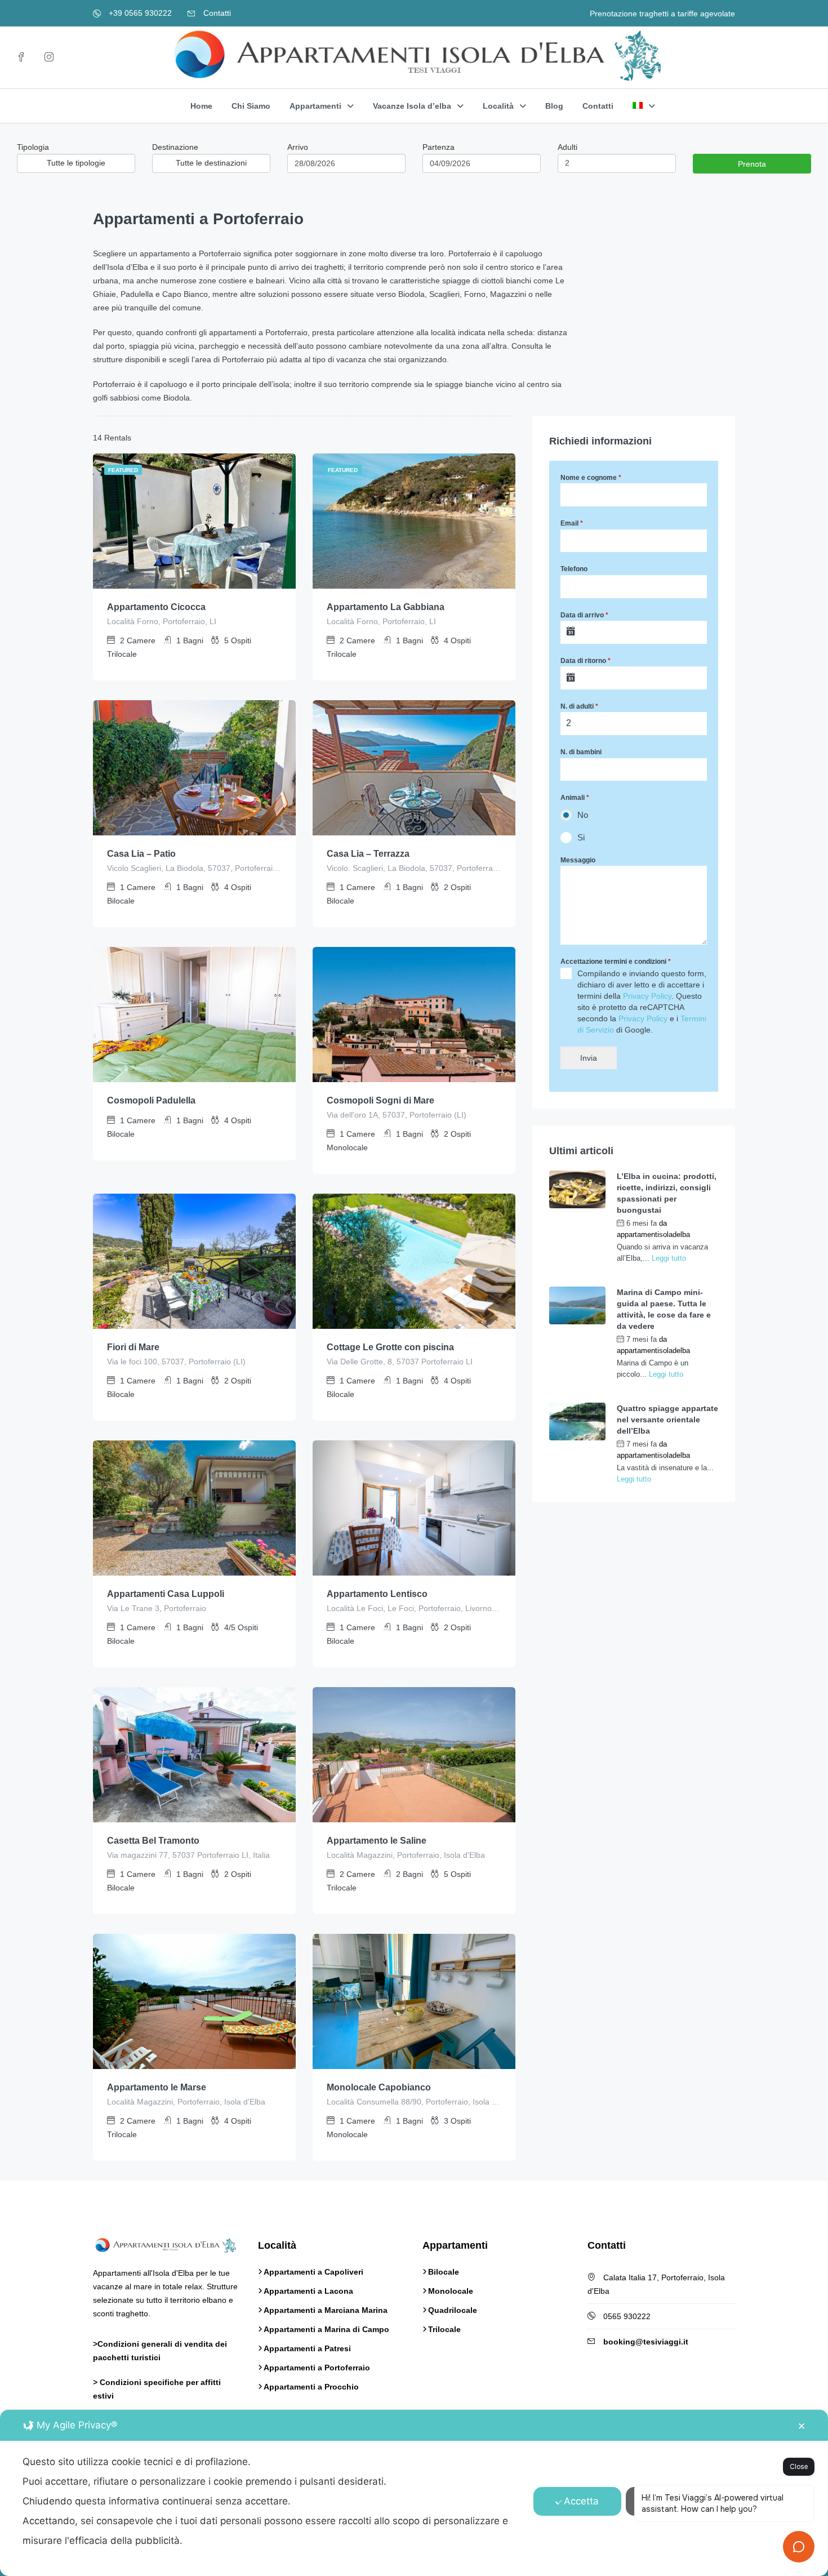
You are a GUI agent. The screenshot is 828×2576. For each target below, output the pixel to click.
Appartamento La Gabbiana (386, 607)
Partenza (439, 147)
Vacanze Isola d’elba (412, 106)
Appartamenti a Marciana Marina (326, 2310)
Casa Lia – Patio (141, 854)
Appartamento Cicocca (156, 607)
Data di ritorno (586, 661)
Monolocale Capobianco (379, 2087)
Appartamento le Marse (157, 2087)
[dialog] (414, 2493)
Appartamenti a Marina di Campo (326, 2329)
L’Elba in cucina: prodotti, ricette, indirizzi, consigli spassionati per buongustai (667, 1193)
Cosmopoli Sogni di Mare (380, 1100)
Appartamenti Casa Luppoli (166, 1594)
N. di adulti (579, 706)
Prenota (752, 164)
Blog (554, 106)
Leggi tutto (669, 1258)
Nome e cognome (591, 478)
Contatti (216, 13)
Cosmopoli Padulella (151, 1100)
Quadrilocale (453, 2310)
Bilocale (444, 2272)
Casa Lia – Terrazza (368, 854)
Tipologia (33, 147)
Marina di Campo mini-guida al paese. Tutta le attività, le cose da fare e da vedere (664, 1309)
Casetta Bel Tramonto (153, 1841)
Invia (589, 1058)
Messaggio (578, 860)
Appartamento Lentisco (377, 1594)
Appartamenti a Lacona (308, 2291)
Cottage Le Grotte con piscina (390, 1347)
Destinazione (175, 147)
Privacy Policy (647, 996)
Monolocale (451, 2291)
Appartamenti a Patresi (307, 2348)
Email (572, 523)
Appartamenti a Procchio (311, 2387)
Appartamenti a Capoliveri (313, 2272)
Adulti (567, 147)
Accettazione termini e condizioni (616, 962)
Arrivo (298, 147)
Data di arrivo (584, 615)
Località (498, 106)
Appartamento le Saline (377, 1841)
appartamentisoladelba (653, 1234)
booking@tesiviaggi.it (646, 2342)
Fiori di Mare (133, 1347)
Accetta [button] (581, 2501)
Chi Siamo (251, 106)
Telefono (574, 569)
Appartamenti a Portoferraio (317, 2368)
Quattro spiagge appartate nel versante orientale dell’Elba (667, 1420)
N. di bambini (581, 752)
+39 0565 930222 (139, 13)
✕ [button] (802, 2426)
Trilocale (444, 2329)
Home (201, 106)
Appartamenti (315, 106)
